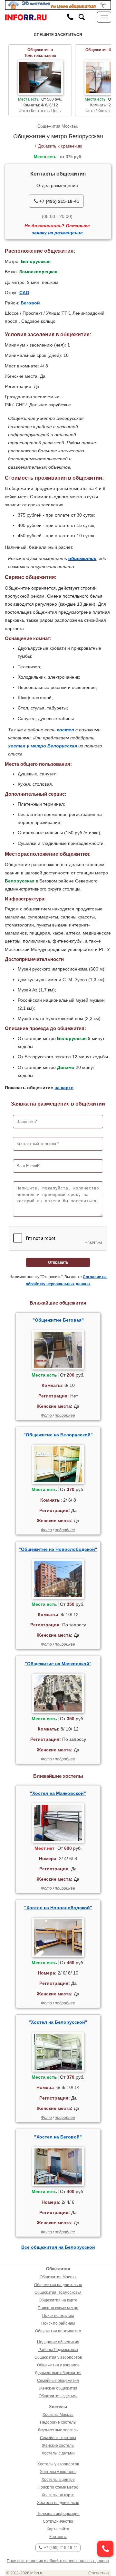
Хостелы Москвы (58, 2415)
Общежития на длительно (58, 2285)
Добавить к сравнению (60, 146)
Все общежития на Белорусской (58, 2247)
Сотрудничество (58, 2521)
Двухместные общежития (58, 2373)
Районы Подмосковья (58, 2350)
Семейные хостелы (58, 2438)
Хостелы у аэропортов (58, 2464)
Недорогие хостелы (58, 2422)
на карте (64, 1088)
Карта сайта (58, 2529)
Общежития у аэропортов (58, 2357)
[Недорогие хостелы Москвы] (58, 5)
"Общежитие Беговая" (58, 1320)
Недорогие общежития (58, 2342)
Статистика (99, 2573)
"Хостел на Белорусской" (58, 2022)
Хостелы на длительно (58, 2503)
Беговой (30, 303)
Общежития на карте (58, 2300)
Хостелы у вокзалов (58, 2472)
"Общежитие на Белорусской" (58, 1435)
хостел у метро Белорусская (43, 746)
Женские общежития (58, 2388)
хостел (65, 730)
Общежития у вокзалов (58, 2365)
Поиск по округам (58, 2316)
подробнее (65, 1415)
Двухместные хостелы (58, 2430)
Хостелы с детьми (58, 2453)
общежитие (82, 558)
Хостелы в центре (58, 2480)
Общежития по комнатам (58, 2331)
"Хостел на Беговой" (58, 2137)
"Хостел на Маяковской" (58, 1793)
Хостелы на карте (58, 2495)
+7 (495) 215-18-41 (59, 201)
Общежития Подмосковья (58, 2292)
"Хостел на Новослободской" (58, 1908)
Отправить (58, 1262)
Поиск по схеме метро (58, 2308)
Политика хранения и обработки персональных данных (58, 2561)
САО (24, 293)
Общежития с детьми (58, 2396)
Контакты (58, 2537)
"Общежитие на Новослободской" (58, 1549)
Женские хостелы (58, 2445)
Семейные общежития (58, 2381)
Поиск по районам (58, 2323)
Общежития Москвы (57, 126)
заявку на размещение (57, 233)
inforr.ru (37, 2573)
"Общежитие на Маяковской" (58, 1664)
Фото (46, 1415)
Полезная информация (58, 2514)
